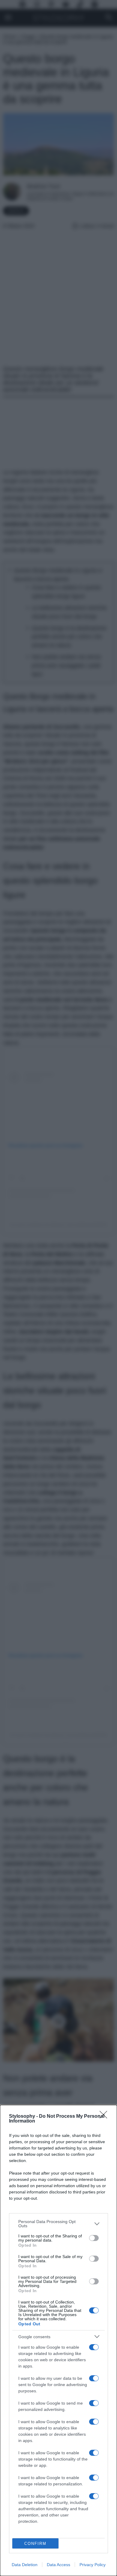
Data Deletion (25, 2565)
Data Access (58, 2565)
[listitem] (58, 2224)
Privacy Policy (93, 2565)
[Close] (105, 2117)
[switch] (94, 2238)
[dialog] (58, 2340)
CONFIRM (35, 2544)
